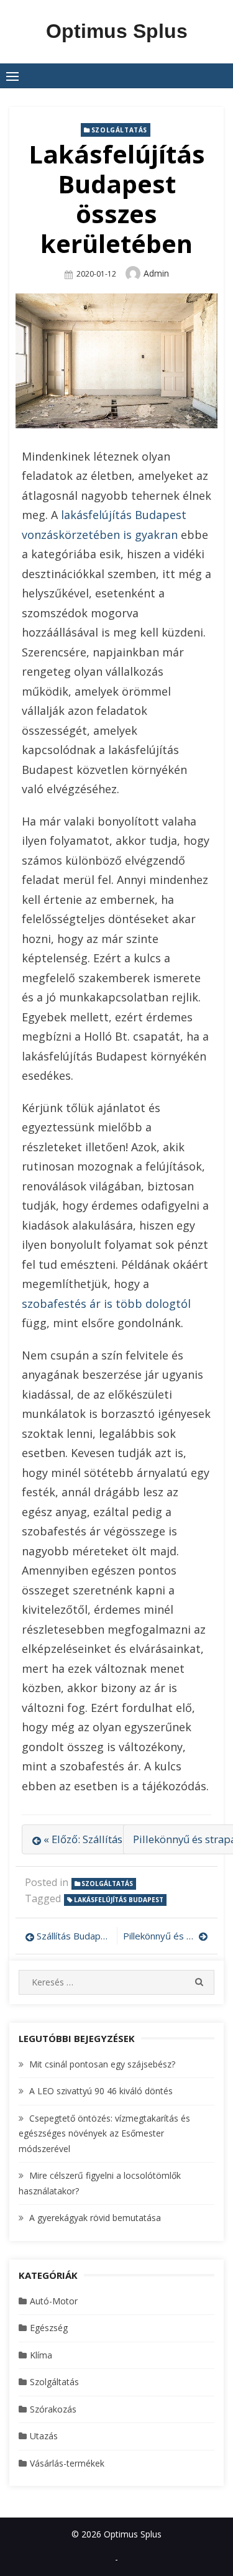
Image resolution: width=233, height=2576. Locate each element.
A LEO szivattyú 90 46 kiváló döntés (101, 2091)
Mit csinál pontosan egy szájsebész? (102, 2064)
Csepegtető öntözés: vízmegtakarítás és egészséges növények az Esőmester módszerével (104, 2133)
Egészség (49, 2328)
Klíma (41, 2355)
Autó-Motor (54, 2301)
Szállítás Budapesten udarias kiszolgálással (74, 1936)
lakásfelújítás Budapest (119, 1900)
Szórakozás (53, 2409)
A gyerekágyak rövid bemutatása (95, 2218)
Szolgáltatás (119, 130)
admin (156, 273)
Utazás (44, 2436)
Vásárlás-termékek (67, 2463)
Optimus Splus (117, 31)
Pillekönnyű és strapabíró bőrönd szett (166, 1936)
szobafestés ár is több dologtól (106, 1304)
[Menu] (12, 76)
